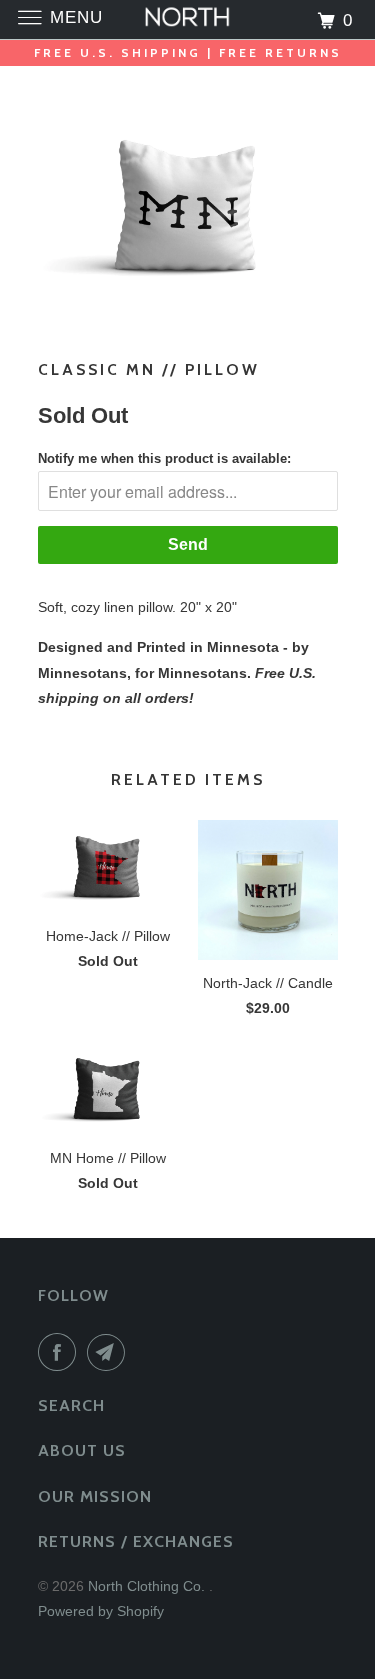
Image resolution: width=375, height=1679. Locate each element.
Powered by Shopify (101, 1611)
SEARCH (71, 1405)
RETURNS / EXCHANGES (136, 1541)
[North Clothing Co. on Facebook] (61, 1352)
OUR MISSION (95, 1496)
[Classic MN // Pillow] (188, 205)
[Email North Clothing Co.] (110, 1352)
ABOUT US (82, 1450)
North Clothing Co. (148, 1586)
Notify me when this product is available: (164, 458)
